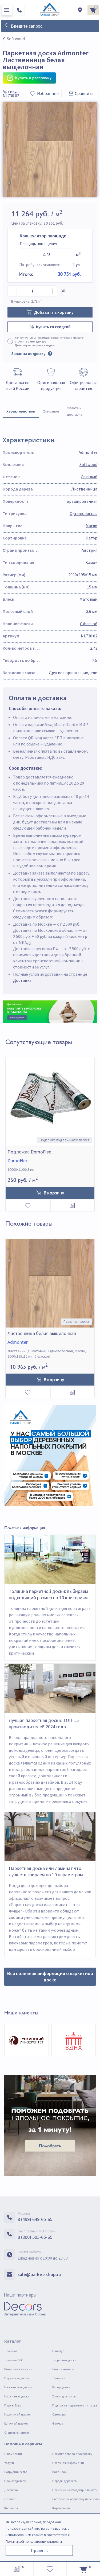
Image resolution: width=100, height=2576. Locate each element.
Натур (91, 538)
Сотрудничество (16, 2472)
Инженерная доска (18, 2387)
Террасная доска (64, 2360)
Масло (91, 526)
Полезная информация (68, 2463)
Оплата (10, 2499)
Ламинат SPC (14, 2360)
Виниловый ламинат (19, 2369)
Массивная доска (17, 2396)
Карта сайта (61, 2508)
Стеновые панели (17, 2432)
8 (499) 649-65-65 (35, 2219)
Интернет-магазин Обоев (25, 2314)
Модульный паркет (18, 2414)
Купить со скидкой (53, 327)
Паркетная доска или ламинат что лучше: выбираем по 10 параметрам (46, 1871)
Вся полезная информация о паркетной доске (50, 1977)
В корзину (54, 1193)
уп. (64, 290)
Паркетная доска (17, 2378)
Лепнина (59, 2378)
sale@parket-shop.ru (39, 2274)
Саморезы (59, 2414)
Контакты (11, 2508)
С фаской (89, 624)
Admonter (88, 452)
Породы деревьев (64, 2481)
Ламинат (11, 2351)
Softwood (88, 464)
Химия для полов (64, 2396)
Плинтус (58, 2351)
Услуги (9, 2463)
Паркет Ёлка (13, 2405)
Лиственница (84, 489)
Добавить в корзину (54, 312)
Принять (39, 2550)
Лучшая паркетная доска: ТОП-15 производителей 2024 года (44, 1723)
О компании (13, 2454)
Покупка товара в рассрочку (72, 2454)
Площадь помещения (38, 244)
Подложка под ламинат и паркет (75, 2405)
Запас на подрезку (28, 354)
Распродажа (61, 2387)
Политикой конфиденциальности (34, 2541)
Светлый (89, 477)
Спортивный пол (64, 2369)
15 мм (92, 587)
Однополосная (83, 513)
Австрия (89, 550)
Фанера (58, 2423)
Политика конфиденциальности (75, 2490)
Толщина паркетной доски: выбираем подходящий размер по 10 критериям (48, 1594)
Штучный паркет (16, 2423)
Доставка (22, 980)
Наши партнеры (20, 2295)
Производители (15, 2481)
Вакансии (59, 2472)
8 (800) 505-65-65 (35, 2237)
